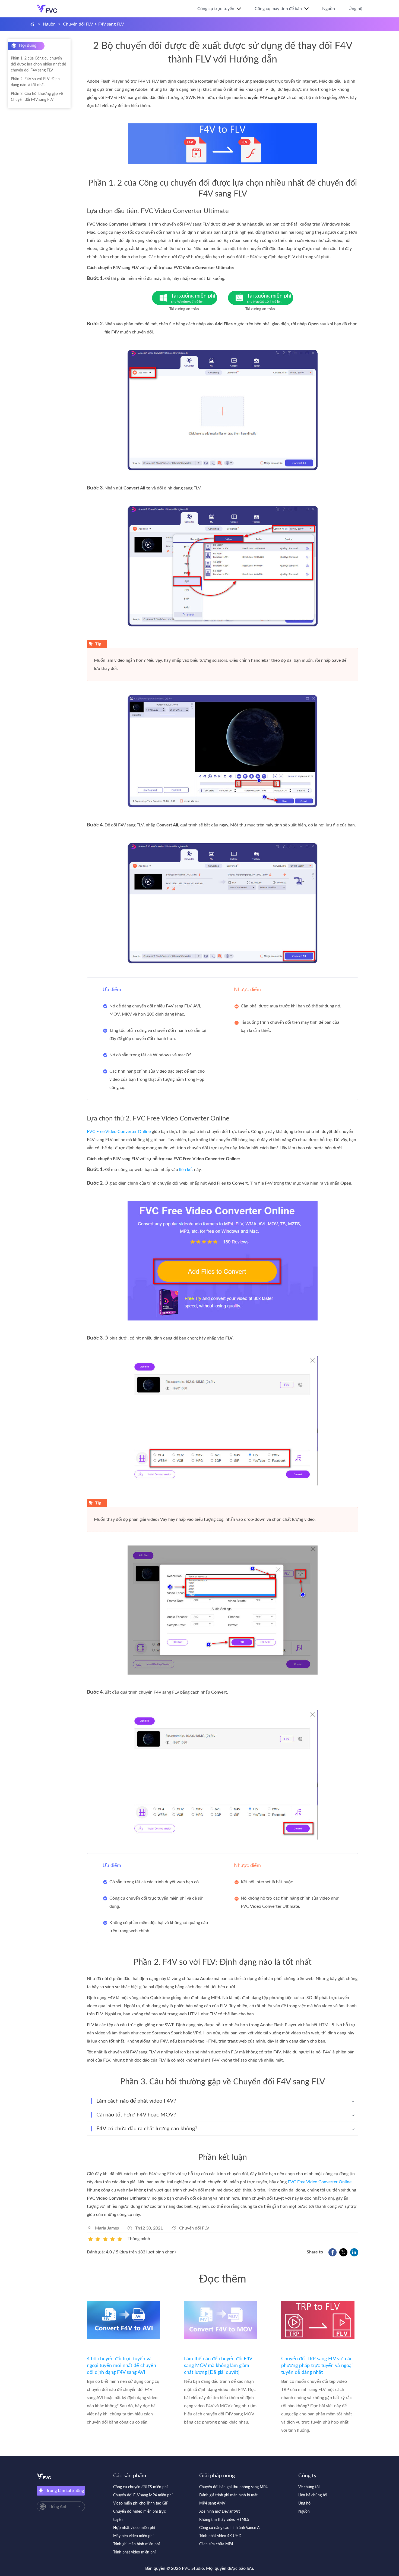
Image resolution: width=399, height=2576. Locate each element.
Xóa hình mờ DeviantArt (220, 2512)
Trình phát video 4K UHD (220, 2536)
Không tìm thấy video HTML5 (224, 2520)
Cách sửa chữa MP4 (216, 2544)
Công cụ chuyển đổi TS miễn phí (140, 2487)
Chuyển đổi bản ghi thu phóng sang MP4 (233, 2487)
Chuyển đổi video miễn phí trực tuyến (140, 2516)
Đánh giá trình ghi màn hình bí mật (228, 2495)
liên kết (186, 1170)
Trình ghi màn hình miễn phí (136, 2544)
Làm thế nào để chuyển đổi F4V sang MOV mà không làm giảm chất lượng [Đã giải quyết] (218, 2366)
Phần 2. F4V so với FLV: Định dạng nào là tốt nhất (35, 82)
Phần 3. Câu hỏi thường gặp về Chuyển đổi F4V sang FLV (37, 97)
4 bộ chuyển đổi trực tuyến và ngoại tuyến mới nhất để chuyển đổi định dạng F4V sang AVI (121, 2366)
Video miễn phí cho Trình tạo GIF (141, 2503)
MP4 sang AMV (212, 2503)
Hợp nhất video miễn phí (134, 2528)
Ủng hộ (355, 9)
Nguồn (329, 9)
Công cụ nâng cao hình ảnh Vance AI (230, 2528)
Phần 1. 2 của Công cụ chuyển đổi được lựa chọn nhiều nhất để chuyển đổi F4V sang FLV (38, 64)
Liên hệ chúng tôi (313, 2495)
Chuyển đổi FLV (78, 24)
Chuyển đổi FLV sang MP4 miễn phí (143, 2495)
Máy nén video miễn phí (133, 2536)
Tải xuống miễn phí (193, 298)
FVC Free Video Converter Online (119, 1132)
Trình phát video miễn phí (134, 2552)
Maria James (107, 2228)
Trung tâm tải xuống (65, 2491)
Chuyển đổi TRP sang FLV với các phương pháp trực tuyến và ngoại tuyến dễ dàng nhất (317, 2366)
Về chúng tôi (309, 2487)
